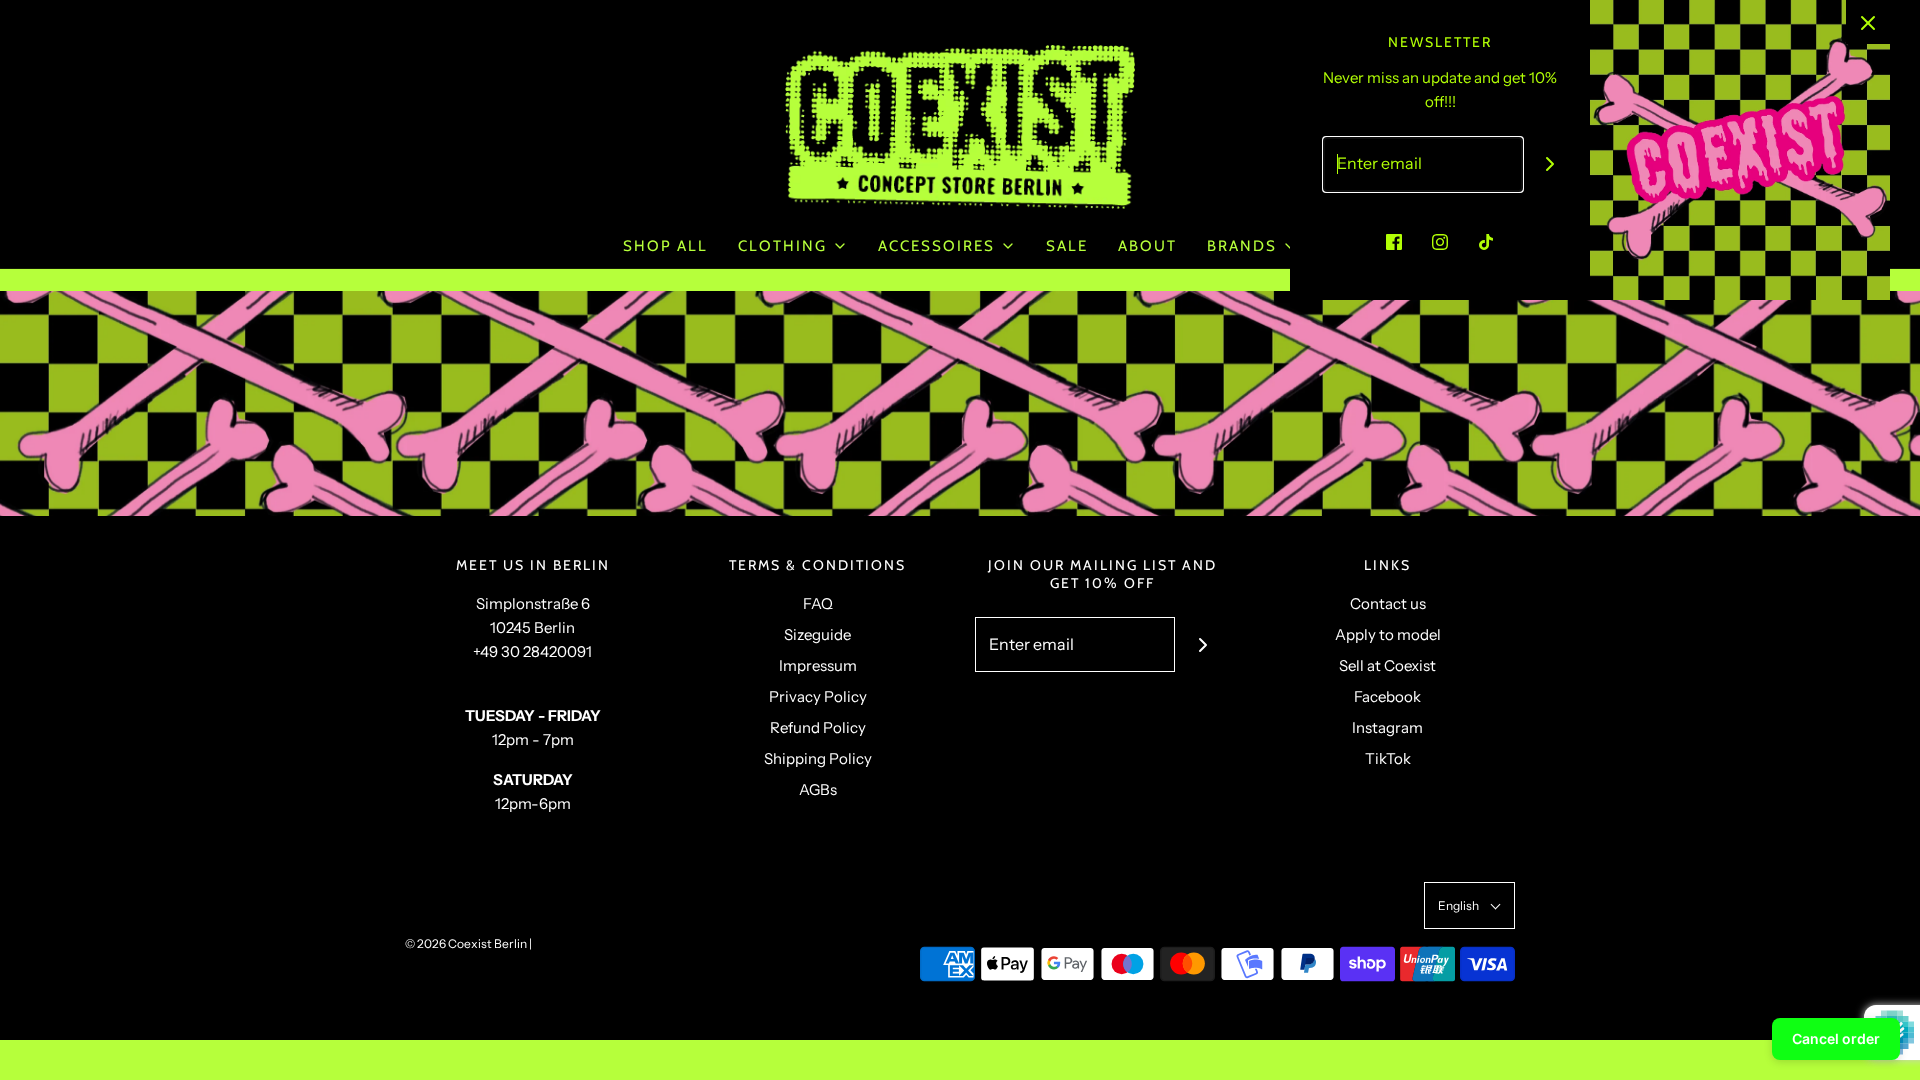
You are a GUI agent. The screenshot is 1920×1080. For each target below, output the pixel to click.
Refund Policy (818, 727)
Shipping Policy (818, 758)
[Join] (1202, 644)
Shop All (665, 246)
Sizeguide (817, 634)
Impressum (818, 665)
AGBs (818, 789)
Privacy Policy (818, 696)
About (1147, 246)
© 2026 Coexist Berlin (466, 943)
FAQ (818, 603)
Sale (1067, 246)
